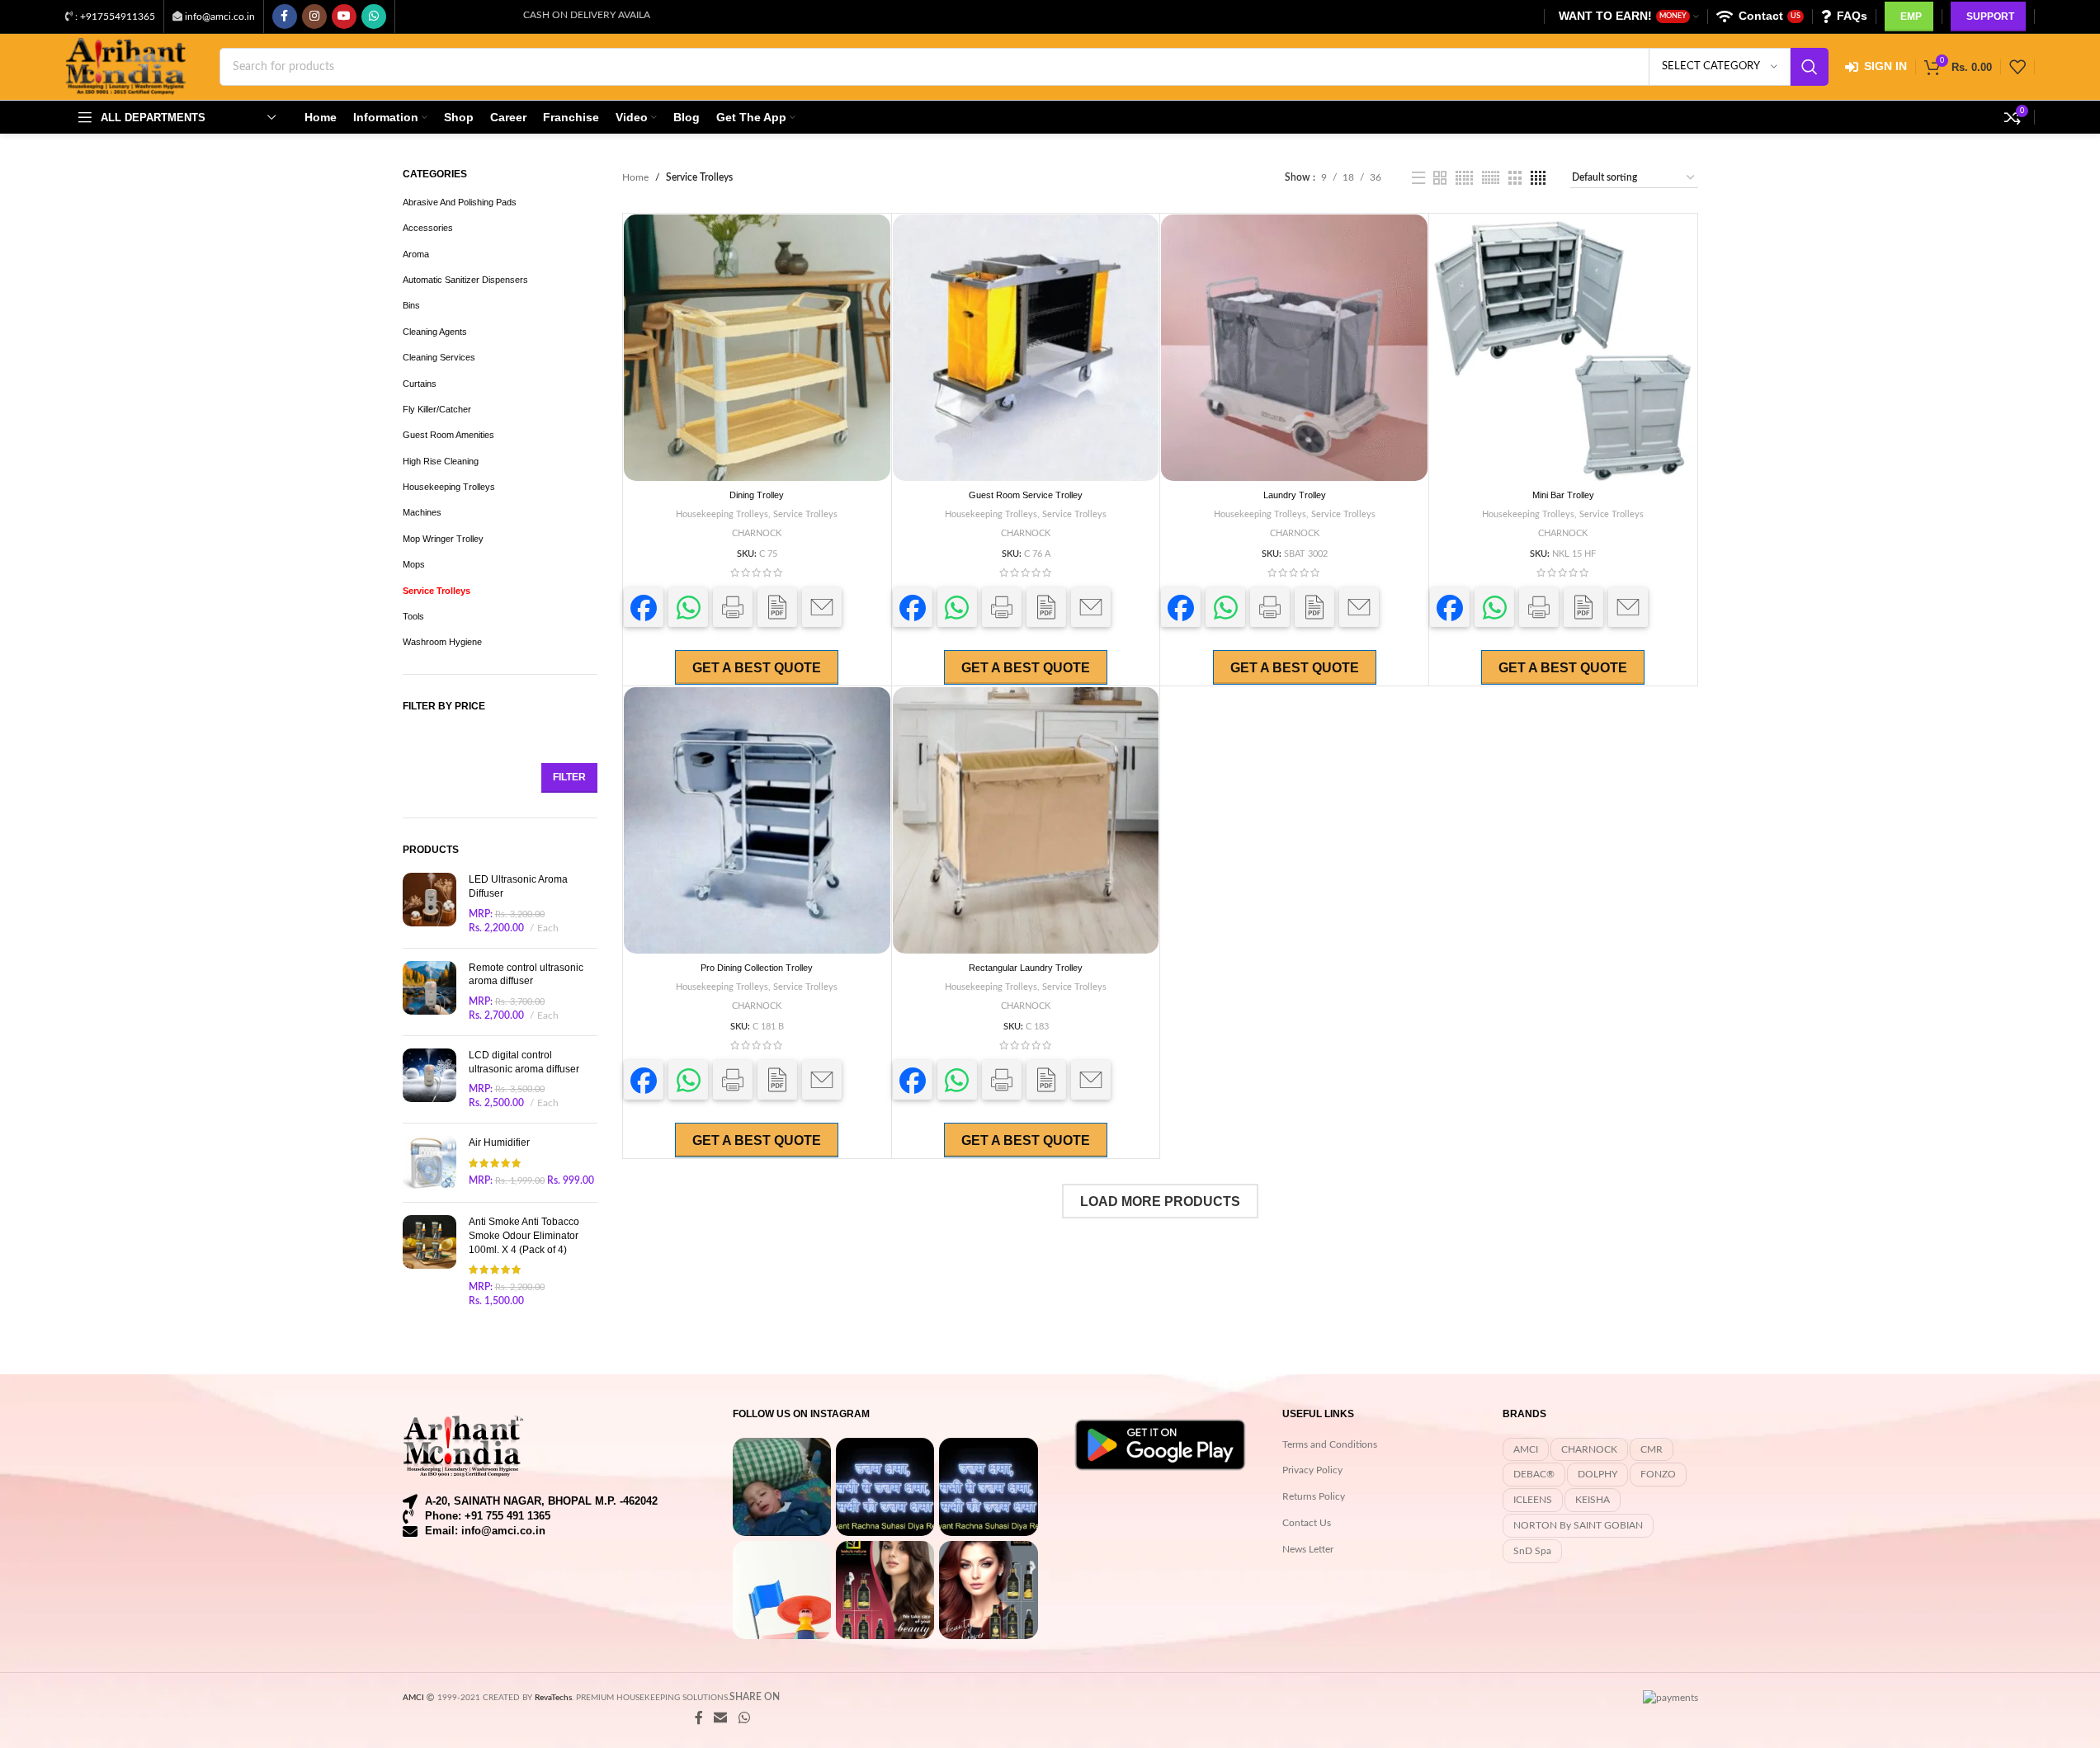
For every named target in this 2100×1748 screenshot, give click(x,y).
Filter (569, 777)
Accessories (428, 228)
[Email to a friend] (822, 607)
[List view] (1418, 178)
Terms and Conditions (1330, 1444)
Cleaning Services (439, 357)
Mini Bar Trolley (1563, 495)
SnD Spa (1532, 1551)
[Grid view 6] (1491, 178)
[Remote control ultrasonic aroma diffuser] (429, 992)
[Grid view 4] (1538, 178)
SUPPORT (1990, 16)
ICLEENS (1533, 1500)
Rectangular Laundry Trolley (1026, 968)
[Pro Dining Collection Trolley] (757, 820)
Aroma (416, 254)
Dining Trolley (757, 495)
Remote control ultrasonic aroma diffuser (526, 975)
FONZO (1658, 1474)
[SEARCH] (1810, 67)
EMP (1911, 16)
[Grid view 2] (1440, 178)
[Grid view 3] (1515, 178)
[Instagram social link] (314, 16)
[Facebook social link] (285, 16)
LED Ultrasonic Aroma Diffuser (518, 886)
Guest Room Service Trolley (1026, 495)
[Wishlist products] (2017, 67)
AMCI (1526, 1449)
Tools (413, 616)
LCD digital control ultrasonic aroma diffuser (524, 1062)
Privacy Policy (1312, 1470)
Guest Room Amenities (448, 435)
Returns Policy (1314, 1496)
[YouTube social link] (344, 16)
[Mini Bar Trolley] (1563, 348)
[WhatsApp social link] (374, 16)
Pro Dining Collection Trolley (757, 968)
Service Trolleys (437, 591)
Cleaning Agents (435, 332)
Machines (422, 512)
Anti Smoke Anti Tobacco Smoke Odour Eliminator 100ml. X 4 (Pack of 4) (524, 1236)
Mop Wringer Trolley (443, 539)
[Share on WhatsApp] (688, 607)
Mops (414, 564)
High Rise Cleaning (441, 461)
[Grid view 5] (1464, 178)
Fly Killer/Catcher (437, 409)
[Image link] (465, 1445)
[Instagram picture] (782, 1487)
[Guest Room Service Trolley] (1026, 348)
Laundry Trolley (1295, 495)
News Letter (1308, 1549)
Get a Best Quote (757, 668)
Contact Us (1307, 1523)
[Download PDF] (777, 607)
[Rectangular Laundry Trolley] (1026, 820)
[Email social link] (721, 1718)
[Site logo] (126, 66)
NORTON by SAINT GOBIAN (1578, 1525)
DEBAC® (1534, 1474)
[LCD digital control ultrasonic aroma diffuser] (429, 1079)
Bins (411, 305)
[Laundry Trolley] (1294, 348)
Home (635, 177)
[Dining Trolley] (757, 348)
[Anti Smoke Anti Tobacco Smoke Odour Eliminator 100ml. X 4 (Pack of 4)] (429, 1262)
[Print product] (733, 607)
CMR (1652, 1449)
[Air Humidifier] (429, 1163)
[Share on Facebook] (644, 607)
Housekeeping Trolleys (449, 487)
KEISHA (1593, 1500)
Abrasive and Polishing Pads (460, 202)
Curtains (420, 384)
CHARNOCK (757, 533)
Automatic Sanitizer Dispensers (465, 280)
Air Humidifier (499, 1143)
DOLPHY (1597, 1474)
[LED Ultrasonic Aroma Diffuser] (429, 904)
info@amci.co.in (220, 16)
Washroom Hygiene (442, 642)
